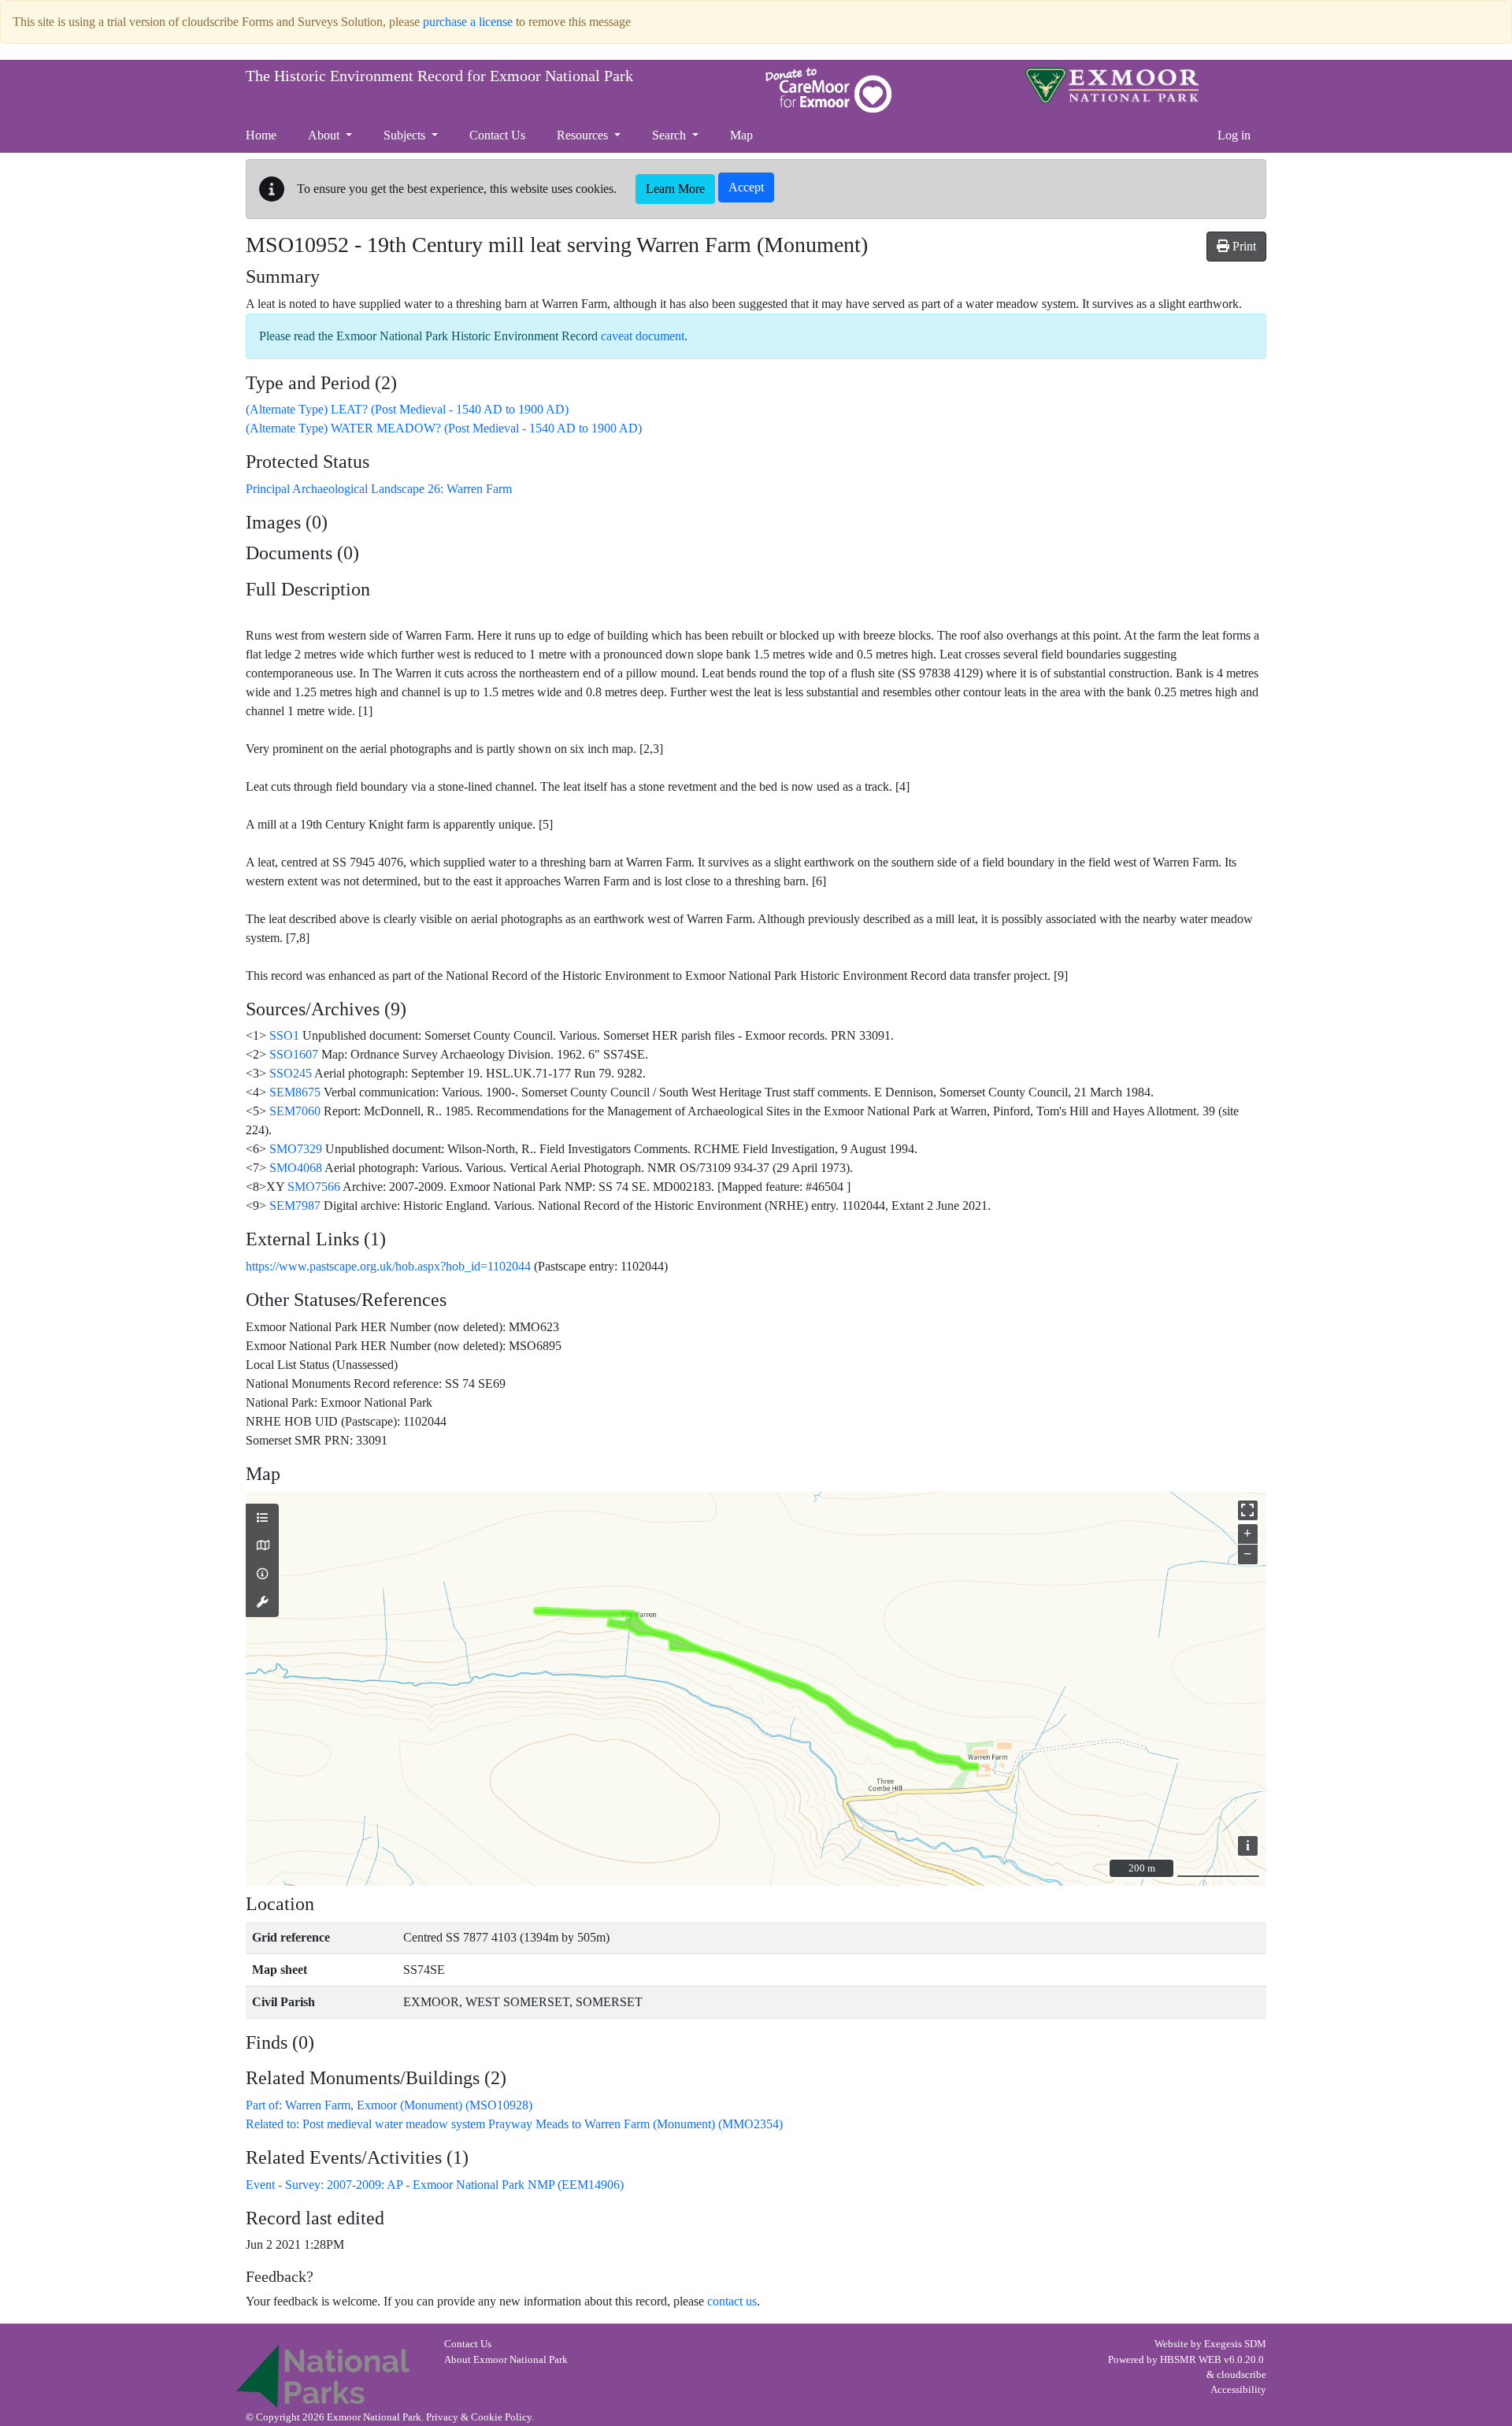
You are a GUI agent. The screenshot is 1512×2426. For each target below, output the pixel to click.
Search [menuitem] (671, 135)
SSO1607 (294, 1054)
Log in (1234, 135)
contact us (732, 2301)
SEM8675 (295, 1092)
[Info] (262, 1575)
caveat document (643, 336)
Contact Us (468, 2344)
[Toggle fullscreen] (1248, 1510)
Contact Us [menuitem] (497, 135)
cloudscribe (1241, 2375)
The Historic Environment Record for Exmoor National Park (439, 76)
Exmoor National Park (1112, 85)
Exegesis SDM (1235, 2344)
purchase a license (468, 22)
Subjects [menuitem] (406, 135)
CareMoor (828, 90)
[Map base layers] (262, 1546)
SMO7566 (314, 1187)
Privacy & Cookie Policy (479, 2417)
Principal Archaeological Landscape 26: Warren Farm (379, 489)
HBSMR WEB (1191, 2360)
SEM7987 (295, 1206)
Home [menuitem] (261, 135)
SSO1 (284, 1035)
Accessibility (1238, 2390)
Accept (746, 187)
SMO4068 (296, 1168)
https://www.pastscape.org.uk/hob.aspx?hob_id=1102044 (388, 1266)
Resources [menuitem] (584, 135)
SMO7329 (296, 1149)
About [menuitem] (325, 135)
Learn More (675, 189)
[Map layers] (262, 1519)
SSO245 (291, 1073)
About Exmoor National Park (506, 2360)
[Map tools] (262, 1603)
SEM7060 (295, 1111)
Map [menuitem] (741, 135)
